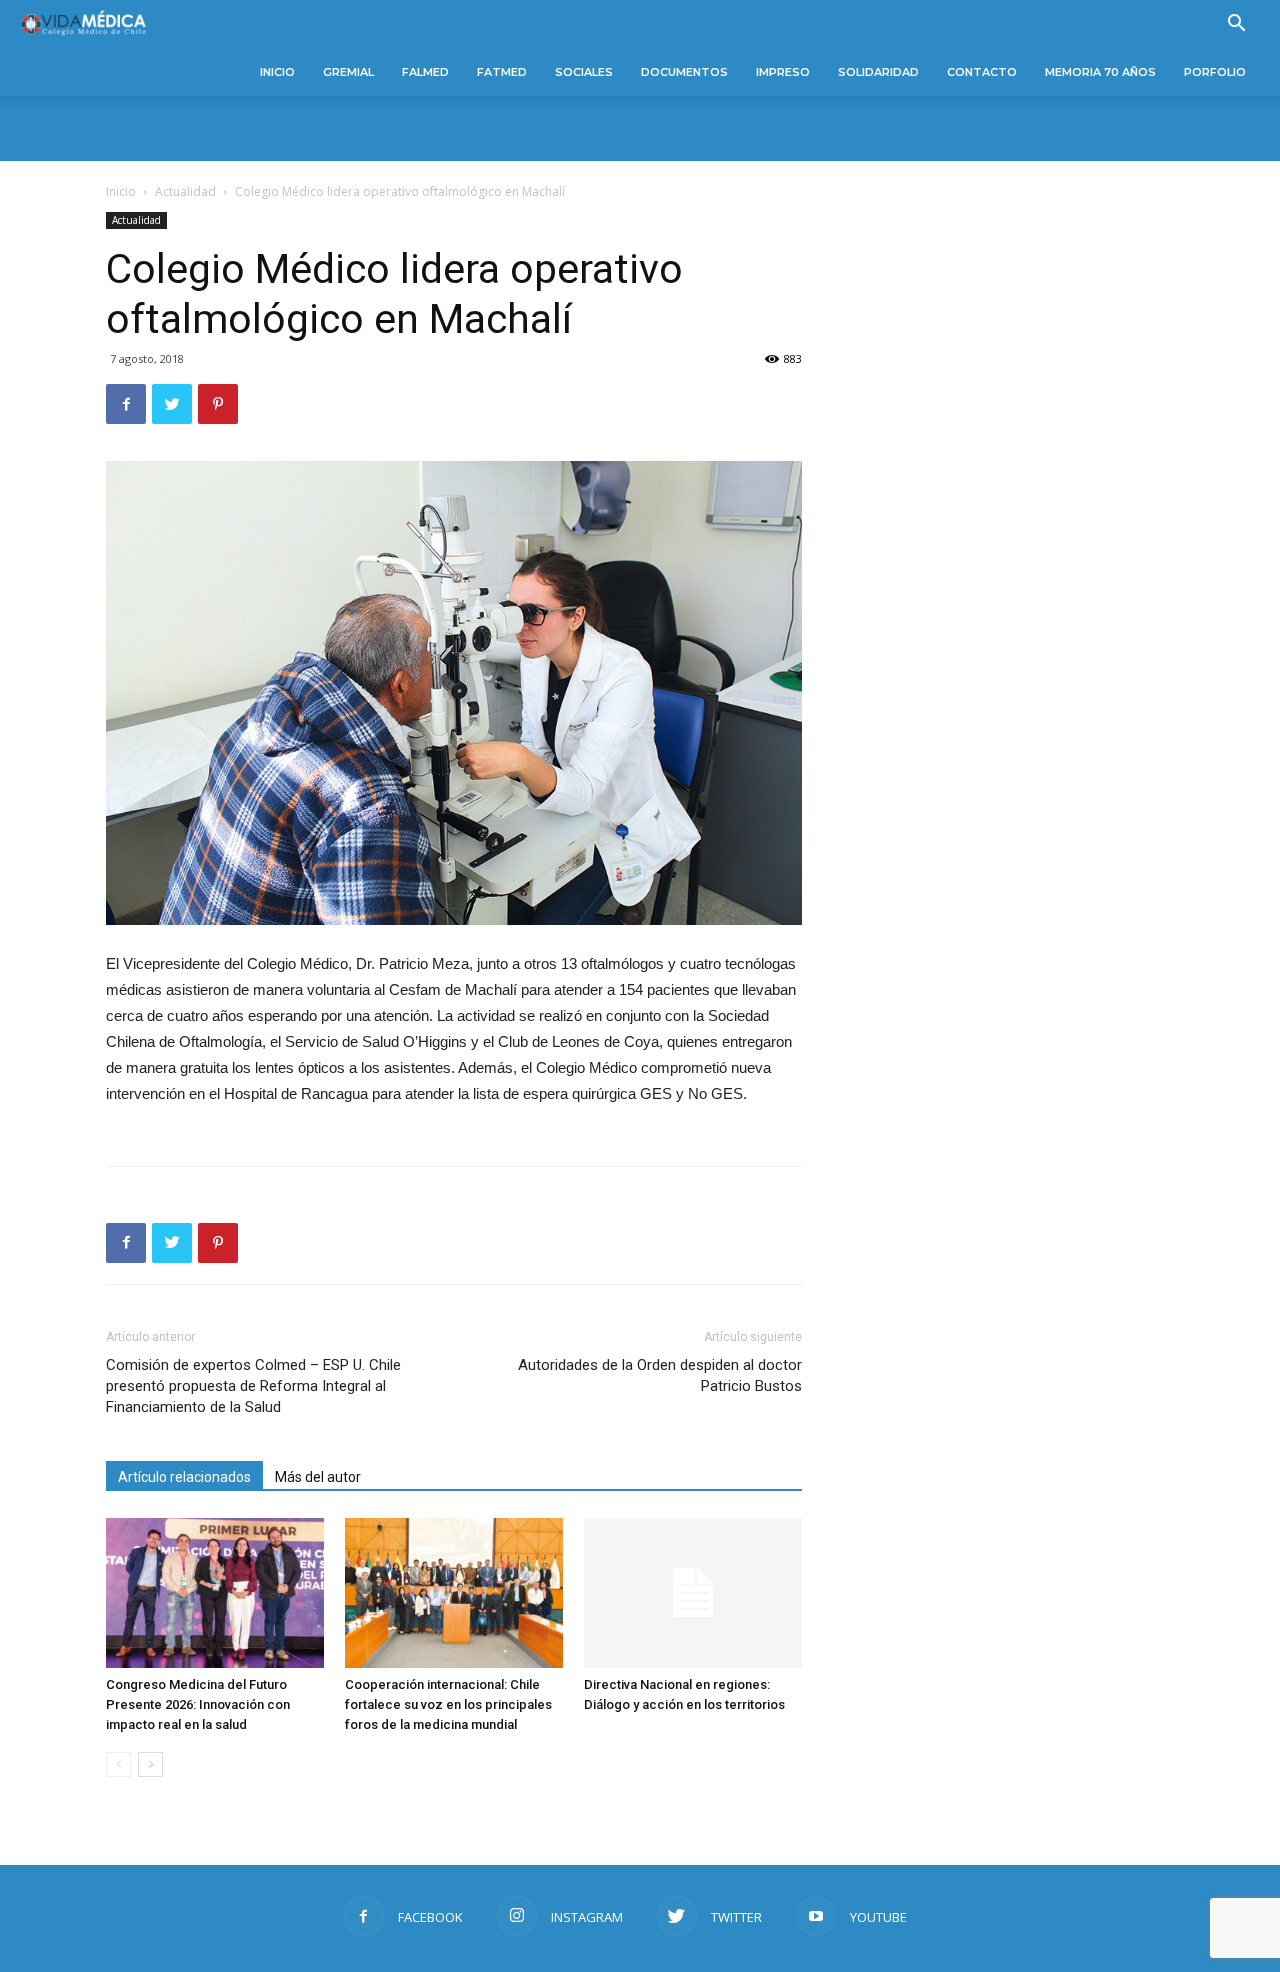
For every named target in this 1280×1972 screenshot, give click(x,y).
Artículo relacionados (184, 1477)
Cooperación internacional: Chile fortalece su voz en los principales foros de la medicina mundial (448, 1704)
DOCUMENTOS (684, 72)
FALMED (425, 72)
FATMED (502, 72)
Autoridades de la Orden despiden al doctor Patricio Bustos (660, 1375)
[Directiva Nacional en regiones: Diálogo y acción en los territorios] (693, 1593)
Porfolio (1215, 72)
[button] (1236, 25)
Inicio (121, 191)
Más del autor (318, 1477)
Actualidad (185, 191)
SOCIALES (584, 72)
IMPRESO (783, 72)
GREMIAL (348, 72)
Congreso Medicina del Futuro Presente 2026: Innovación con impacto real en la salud (198, 1704)
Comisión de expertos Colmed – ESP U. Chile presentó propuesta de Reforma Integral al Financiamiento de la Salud (253, 1386)
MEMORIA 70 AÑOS (1100, 72)
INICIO (277, 72)
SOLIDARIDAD (878, 72)
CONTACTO (982, 72)
